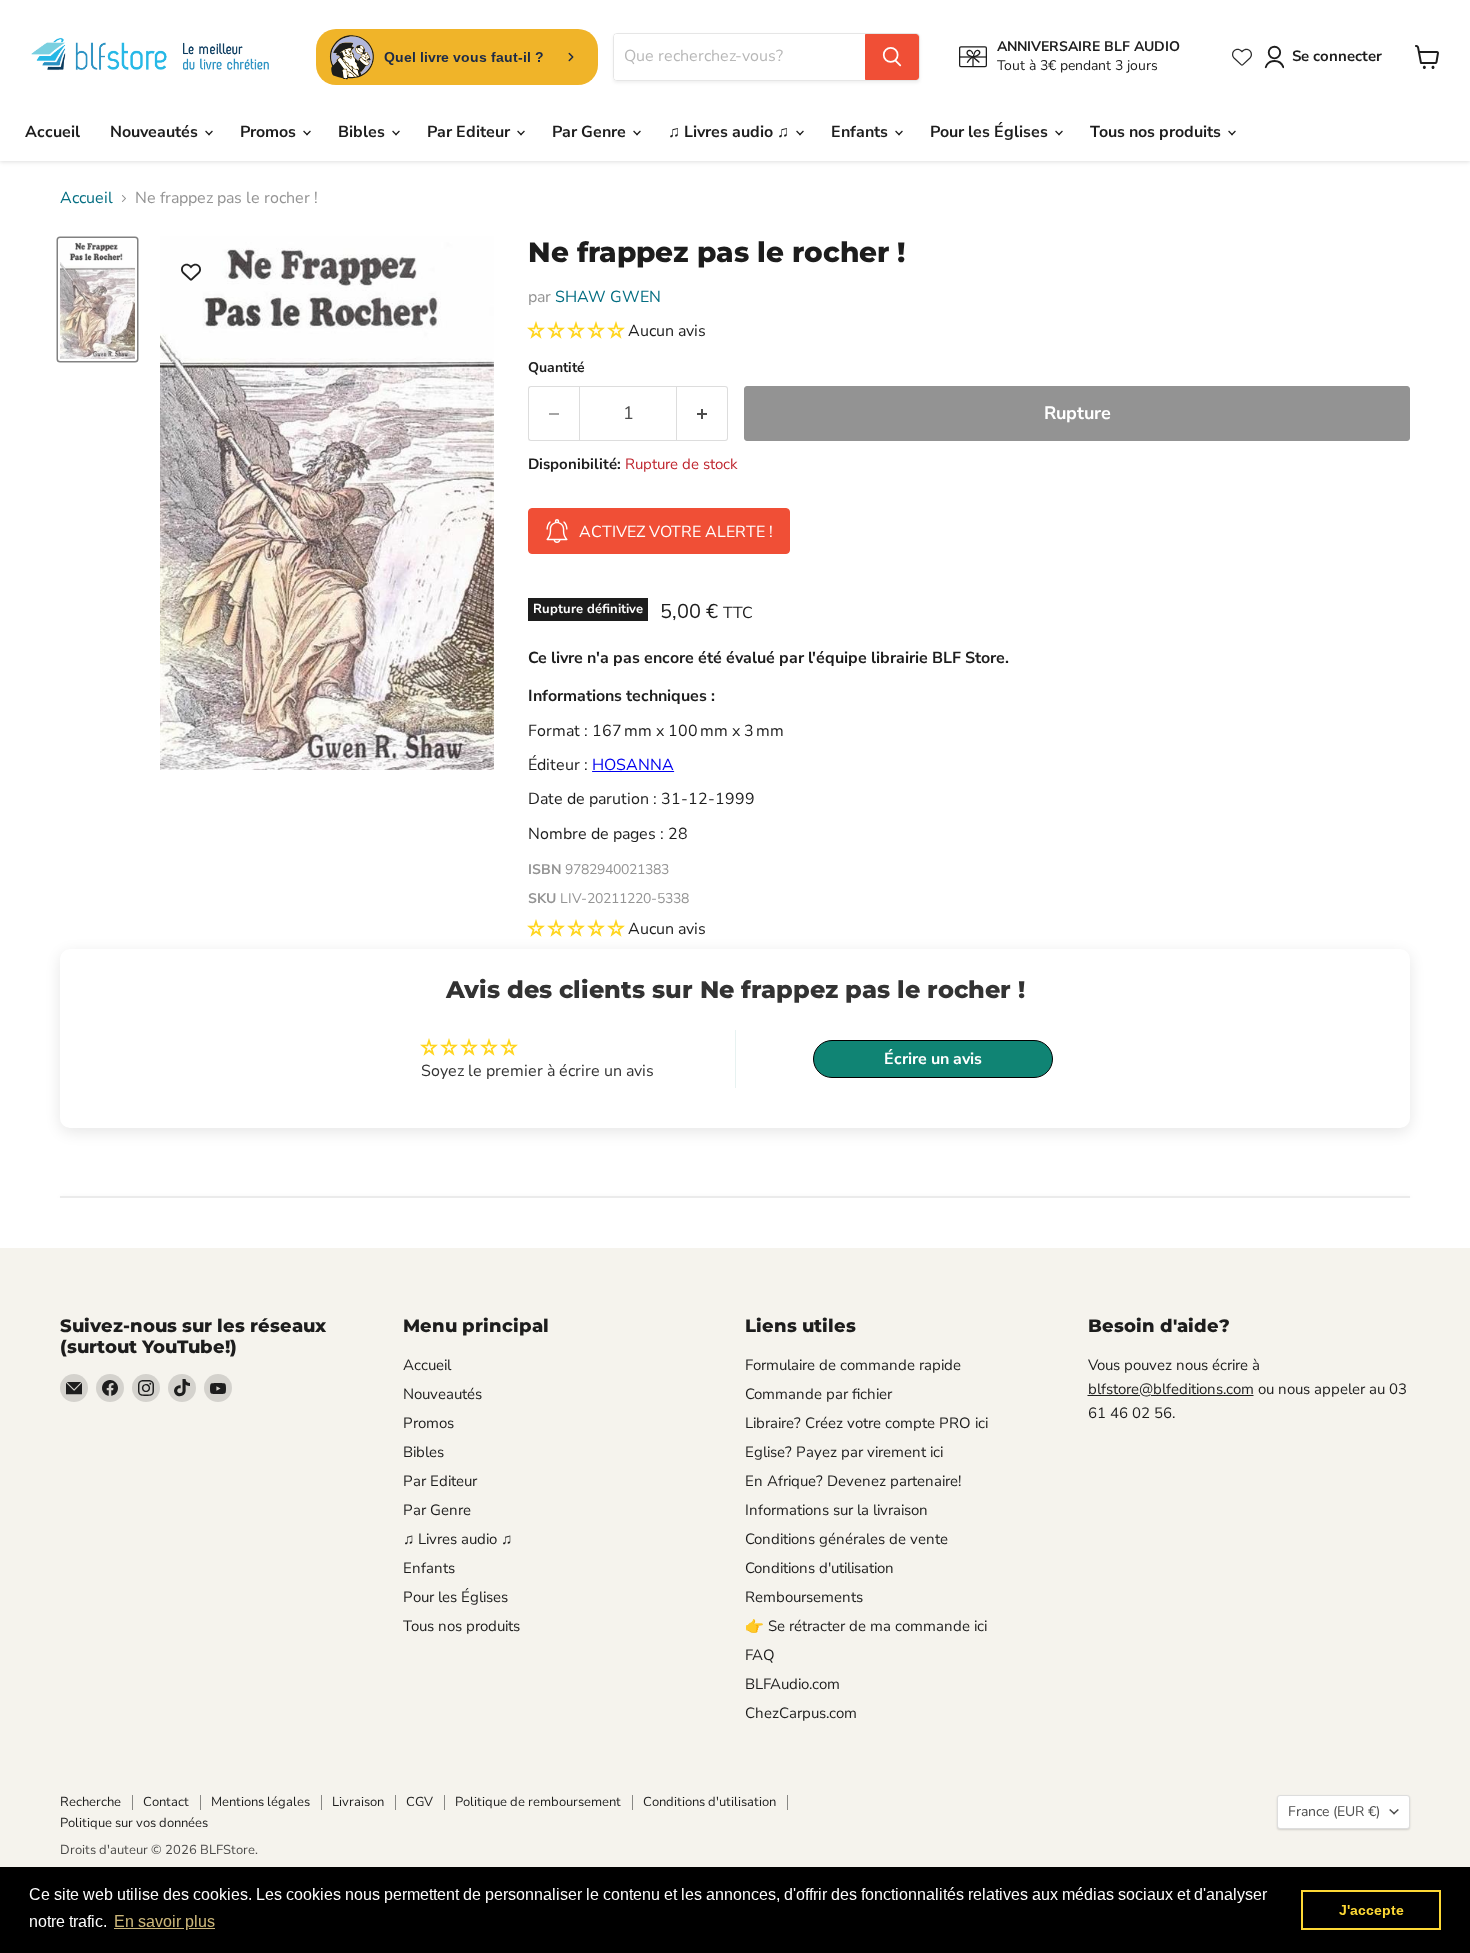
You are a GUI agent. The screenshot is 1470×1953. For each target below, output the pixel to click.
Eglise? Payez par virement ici (844, 1452)
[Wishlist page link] (1242, 57)
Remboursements (804, 1597)
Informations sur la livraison (836, 1510)
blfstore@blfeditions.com (1171, 1389)
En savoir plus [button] (164, 1921)
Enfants (861, 132)
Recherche (90, 1802)
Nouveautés (156, 132)
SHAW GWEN (608, 297)
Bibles (363, 132)
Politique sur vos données (134, 1823)
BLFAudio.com (792, 1684)
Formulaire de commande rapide (853, 1365)
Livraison (358, 1802)
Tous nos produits (1157, 132)
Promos (270, 132)
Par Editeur (470, 132)
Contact (166, 1802)
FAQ (760, 1655)
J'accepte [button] (1371, 1910)
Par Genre (591, 132)
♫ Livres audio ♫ (730, 132)
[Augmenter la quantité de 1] (702, 413)
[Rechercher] (892, 57)
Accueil (52, 132)
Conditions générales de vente (846, 1539)
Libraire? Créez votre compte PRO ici (866, 1423)
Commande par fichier (818, 1394)
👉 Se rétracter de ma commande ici (866, 1626)
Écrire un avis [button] (933, 1059)
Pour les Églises (991, 132)
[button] (578, 331)
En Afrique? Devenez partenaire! (853, 1481)
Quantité (556, 368)
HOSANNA (633, 765)
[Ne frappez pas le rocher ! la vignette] (97, 300)
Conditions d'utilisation (819, 1568)
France (1334, 1811)
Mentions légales (260, 1802)
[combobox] (739, 57)
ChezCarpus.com (801, 1713)
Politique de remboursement (538, 1802)
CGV (419, 1802)
